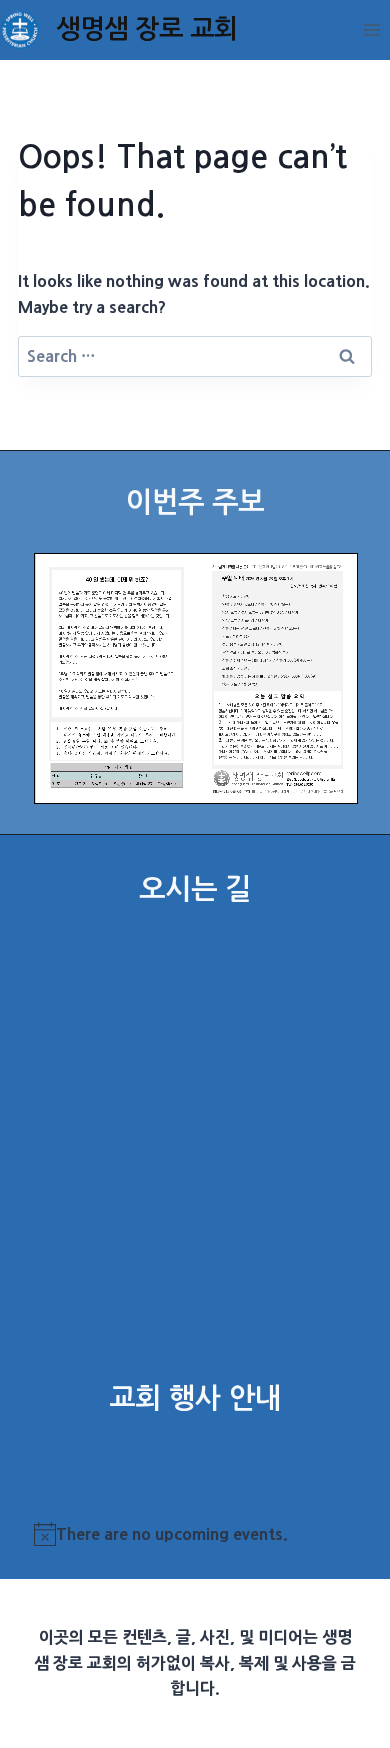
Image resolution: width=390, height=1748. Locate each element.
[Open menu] (371, 29)
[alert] (195, 1535)
